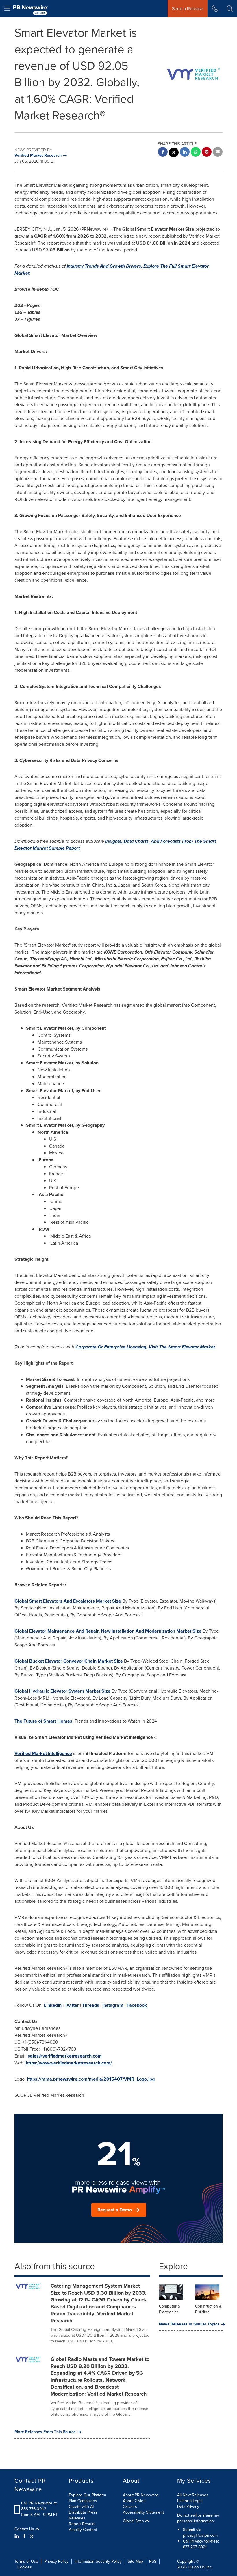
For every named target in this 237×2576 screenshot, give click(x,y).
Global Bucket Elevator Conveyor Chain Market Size (69, 1661)
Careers (130, 2507)
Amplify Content (83, 2530)
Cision (193, 2567)
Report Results (82, 2524)
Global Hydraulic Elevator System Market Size (62, 1691)
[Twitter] (32, 2536)
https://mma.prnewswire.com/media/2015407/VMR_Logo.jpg (91, 2079)
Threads (91, 2005)
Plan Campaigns (83, 2501)
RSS (153, 2561)
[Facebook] (24, 2536)
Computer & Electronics (170, 2309)
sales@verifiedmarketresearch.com (65, 2056)
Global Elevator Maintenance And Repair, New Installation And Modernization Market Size (108, 1631)
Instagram (113, 2005)
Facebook (137, 2005)
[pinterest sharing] (207, 153)
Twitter (72, 2005)
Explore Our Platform (87, 2495)
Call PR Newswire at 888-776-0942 (39, 2506)
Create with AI (81, 2507)
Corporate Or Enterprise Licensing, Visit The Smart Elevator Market (145, 1347)
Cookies (25, 2567)
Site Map (135, 2561)
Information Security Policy (98, 2561)
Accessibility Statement (143, 2512)
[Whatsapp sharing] (196, 153)
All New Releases (193, 2495)
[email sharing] (218, 153)
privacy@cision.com (200, 2535)
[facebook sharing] (163, 153)
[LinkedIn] (17, 2536)
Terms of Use (26, 2561)
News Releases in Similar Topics (189, 2324)
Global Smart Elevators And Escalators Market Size (68, 1601)
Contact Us (25, 2529)
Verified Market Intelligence (43, 1753)
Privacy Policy (56, 2561)
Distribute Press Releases (83, 2515)
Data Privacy (188, 2507)
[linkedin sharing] (185, 153)
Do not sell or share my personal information (198, 2518)
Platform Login (190, 2501)
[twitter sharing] (174, 153)
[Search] (230, 9)
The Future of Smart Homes (43, 1721)
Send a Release (188, 9)
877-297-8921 (195, 2547)
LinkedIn (53, 2005)
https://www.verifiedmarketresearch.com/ (69, 2063)
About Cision (134, 2501)
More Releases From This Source (45, 2432)
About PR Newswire (141, 2495)
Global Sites (134, 2521)
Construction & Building (208, 2309)
